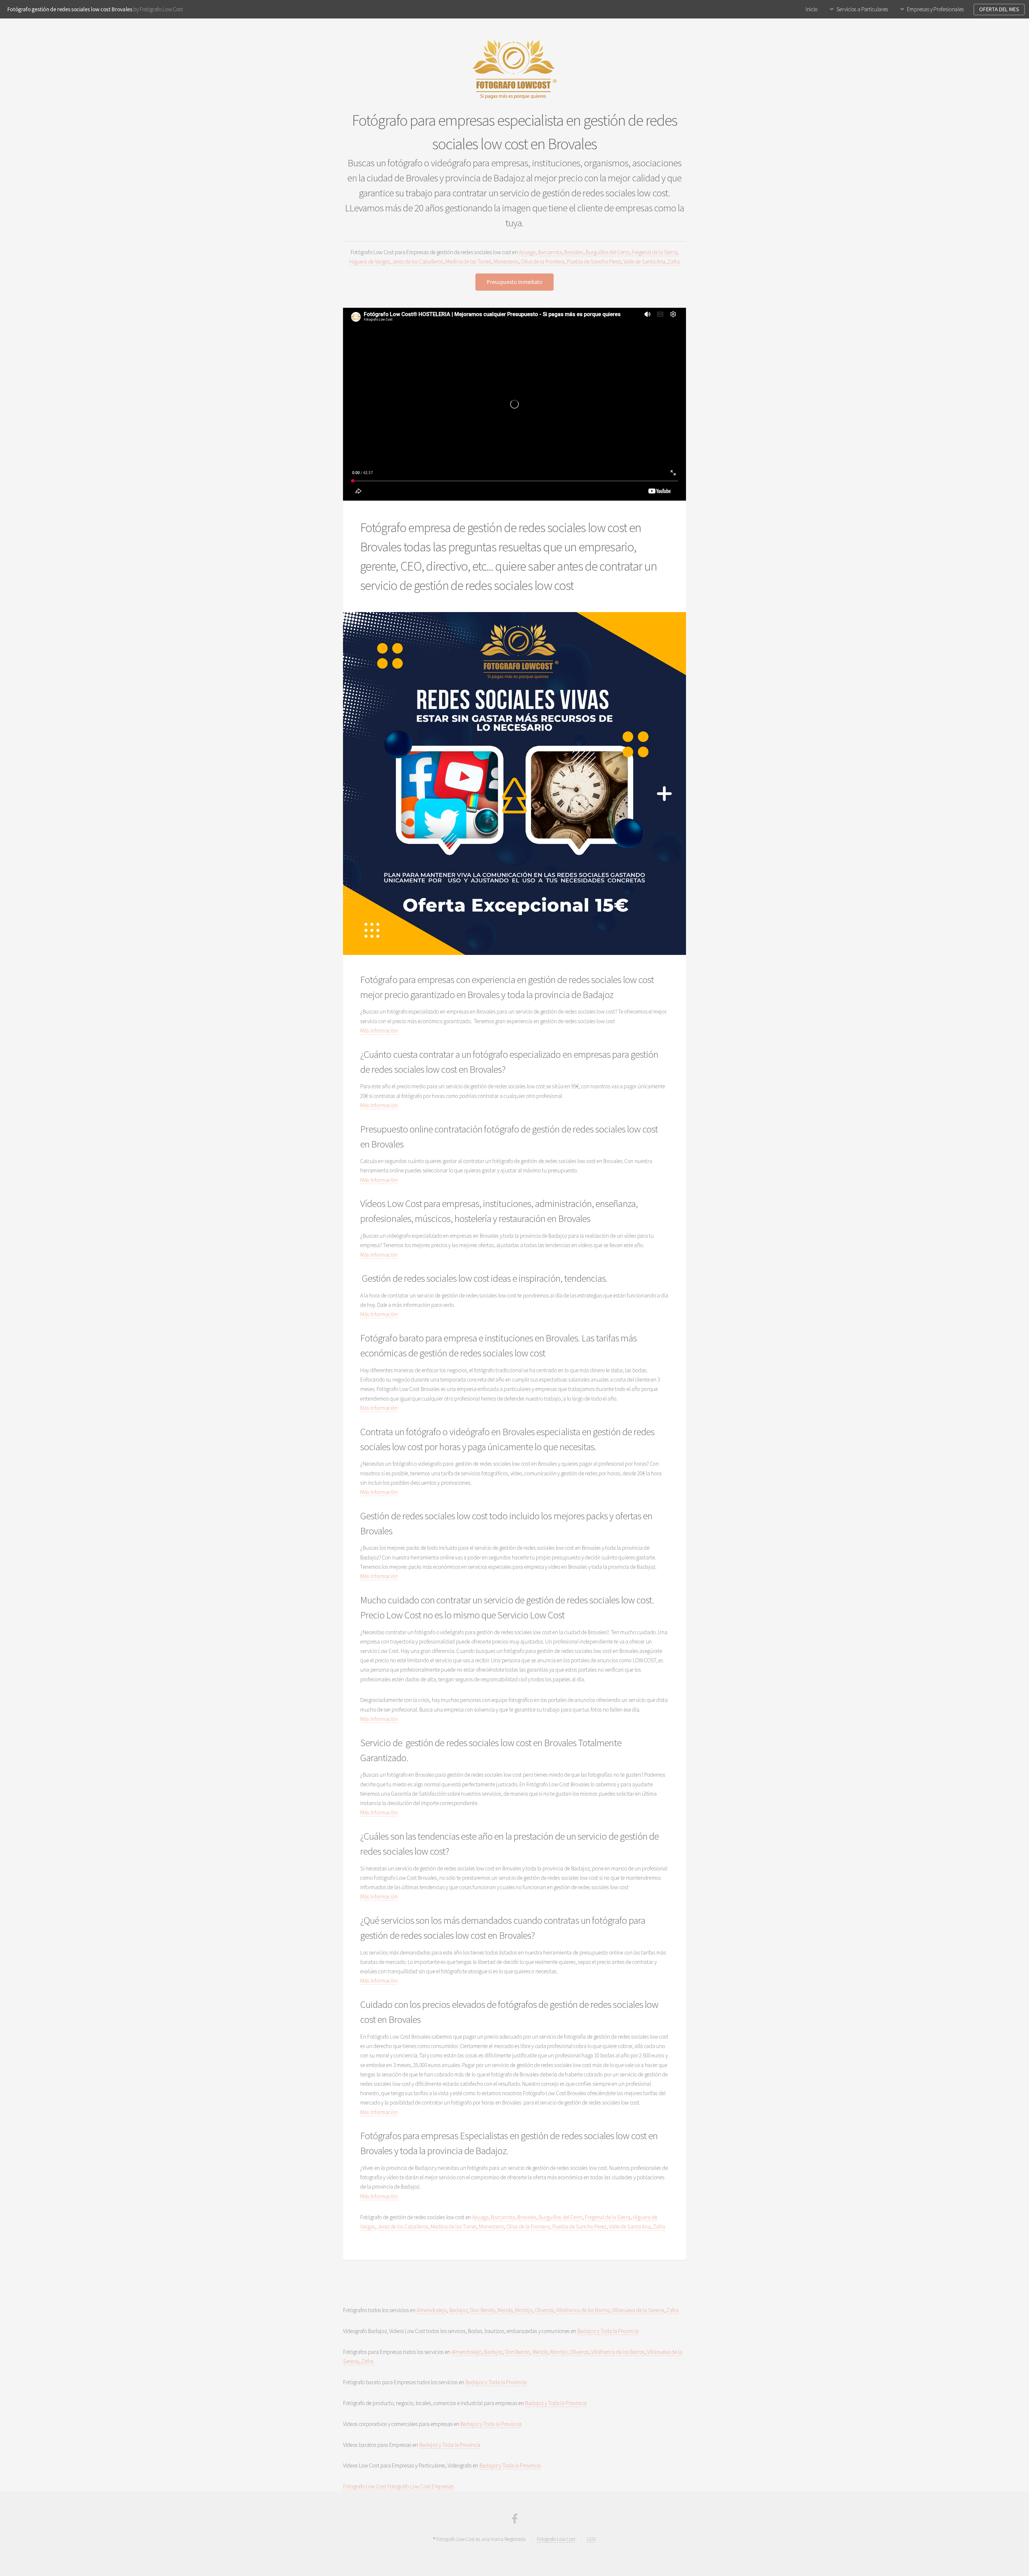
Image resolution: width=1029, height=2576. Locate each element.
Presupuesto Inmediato (514, 282)
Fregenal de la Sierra (654, 252)
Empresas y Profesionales (935, 9)
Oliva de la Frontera (543, 262)
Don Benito (483, 2310)
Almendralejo (432, 2310)
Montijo (524, 2310)
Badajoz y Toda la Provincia (608, 2331)
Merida (505, 2310)
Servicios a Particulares (862, 9)
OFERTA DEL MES (999, 9)
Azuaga (527, 252)
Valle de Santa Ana (644, 262)
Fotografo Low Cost (365, 2486)
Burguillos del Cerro (607, 252)
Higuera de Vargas (370, 262)
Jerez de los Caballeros (418, 262)
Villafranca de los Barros (583, 2310)
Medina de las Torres (468, 262)
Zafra (674, 262)
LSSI (591, 2539)
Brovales (574, 252)
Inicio (812, 9)
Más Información (379, 1031)
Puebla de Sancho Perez (594, 262)
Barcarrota (550, 252)
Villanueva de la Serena (638, 2310)
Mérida (540, 2352)
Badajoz (458, 2310)
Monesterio (506, 262)
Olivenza (544, 2310)
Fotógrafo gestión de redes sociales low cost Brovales (70, 9)
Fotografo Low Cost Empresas (420, 2486)
